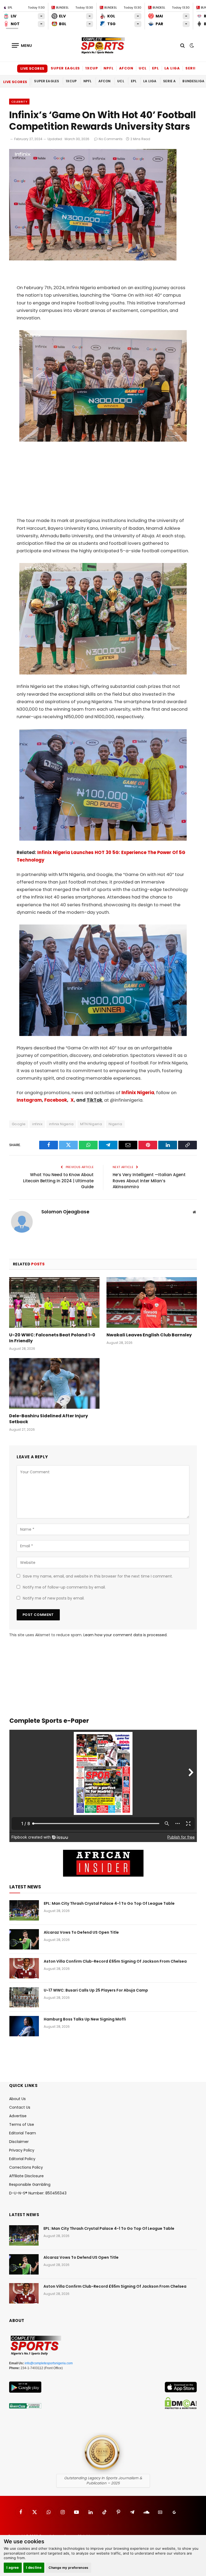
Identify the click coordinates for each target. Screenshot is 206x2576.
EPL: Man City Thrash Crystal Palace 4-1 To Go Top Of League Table (109, 1903)
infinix (37, 1124)
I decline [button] (34, 2567)
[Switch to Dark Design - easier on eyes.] (191, 46)
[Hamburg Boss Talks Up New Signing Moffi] (24, 2026)
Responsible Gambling (30, 2184)
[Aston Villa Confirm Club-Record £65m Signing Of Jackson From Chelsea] (24, 1968)
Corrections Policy (26, 2167)
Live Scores (32, 68)
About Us (17, 2099)
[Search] (183, 45)
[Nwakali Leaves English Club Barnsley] (152, 1303)
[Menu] (22, 45)
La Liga (172, 68)
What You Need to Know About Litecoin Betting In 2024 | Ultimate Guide (58, 1181)
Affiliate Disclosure (26, 2176)
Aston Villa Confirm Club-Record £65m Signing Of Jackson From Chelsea (115, 1961)
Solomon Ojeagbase (65, 1212)
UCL (143, 68)
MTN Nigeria (91, 1124)
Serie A (193, 68)
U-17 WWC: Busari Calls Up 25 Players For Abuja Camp (96, 1990)
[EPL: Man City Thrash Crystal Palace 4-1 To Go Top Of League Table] (24, 1910)
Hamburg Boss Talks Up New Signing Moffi (85, 2019)
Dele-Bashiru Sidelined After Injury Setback (49, 1419)
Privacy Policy (22, 2150)
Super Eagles (65, 68)
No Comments (111, 139)
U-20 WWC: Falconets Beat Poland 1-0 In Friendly (52, 1338)
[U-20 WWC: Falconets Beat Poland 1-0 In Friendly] (54, 1303)
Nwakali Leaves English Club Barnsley (149, 1335)
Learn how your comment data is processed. (125, 1635)
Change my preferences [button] (69, 2568)
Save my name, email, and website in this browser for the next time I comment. (98, 1576)
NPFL (109, 68)
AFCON (126, 68)
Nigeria (115, 1124)
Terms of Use (22, 2124)
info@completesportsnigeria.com (49, 2363)
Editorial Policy (22, 2159)
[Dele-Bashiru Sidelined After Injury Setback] (54, 1384)
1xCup (92, 68)
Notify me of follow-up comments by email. (64, 1587)
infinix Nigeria (61, 1124)
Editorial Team (23, 2133)
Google (19, 1124)
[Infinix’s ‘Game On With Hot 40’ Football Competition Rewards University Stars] (93, 259)
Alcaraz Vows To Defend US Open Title (81, 1932)
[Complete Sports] (103, 46)
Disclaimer (19, 2142)
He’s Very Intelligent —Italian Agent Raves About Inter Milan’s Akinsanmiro (149, 1181)
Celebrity (19, 102)
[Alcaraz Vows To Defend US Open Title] (24, 1939)
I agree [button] (13, 2567)
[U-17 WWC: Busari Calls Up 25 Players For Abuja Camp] (24, 1997)
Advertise (18, 2116)
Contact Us (20, 2107)
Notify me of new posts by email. (54, 1598)
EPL (156, 68)
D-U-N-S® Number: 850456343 (38, 2193)
